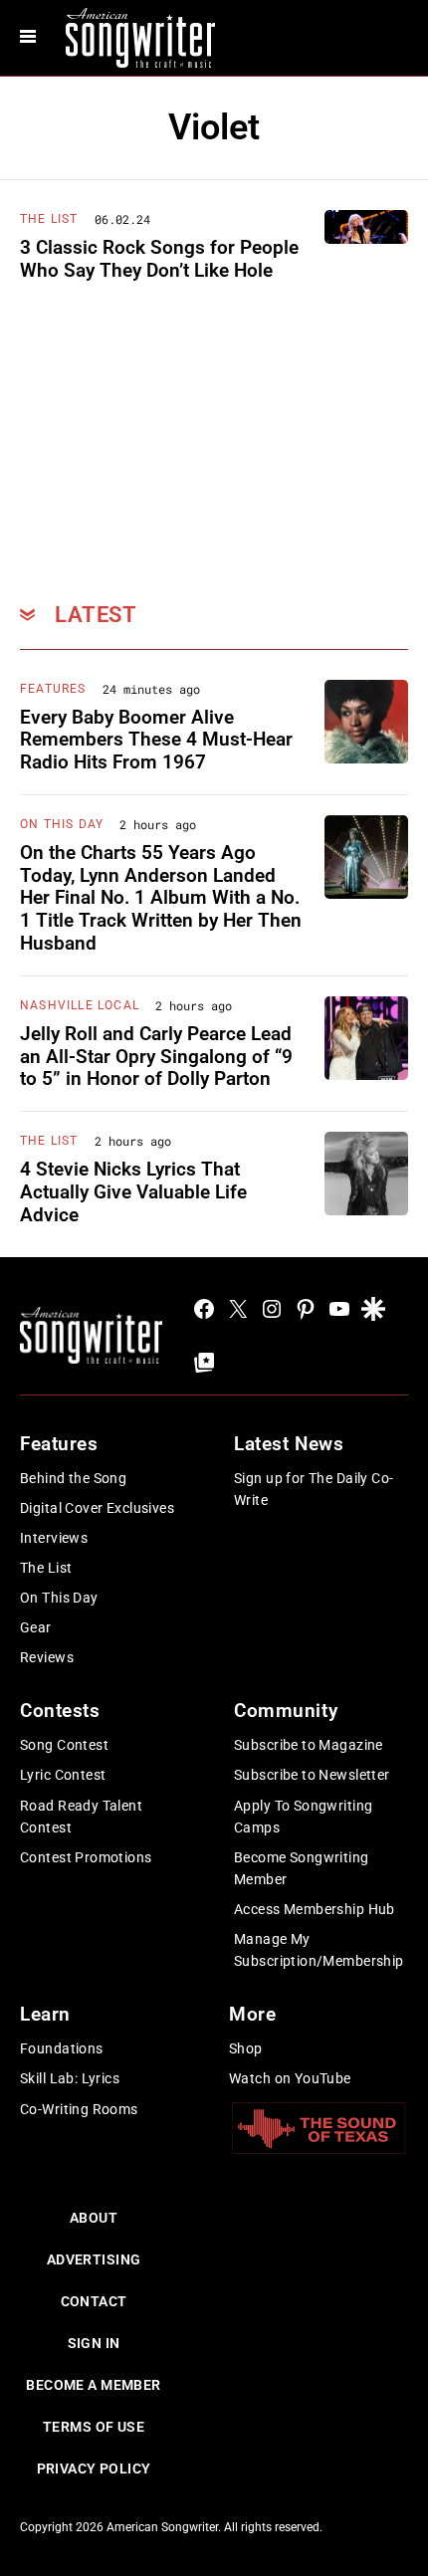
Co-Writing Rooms (79, 2109)
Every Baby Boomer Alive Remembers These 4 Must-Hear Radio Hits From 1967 (156, 740)
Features (53, 689)
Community (286, 1711)
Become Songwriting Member (302, 1868)
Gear (36, 1627)
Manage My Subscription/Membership (319, 1950)
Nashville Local (80, 1005)
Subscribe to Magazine (309, 1745)
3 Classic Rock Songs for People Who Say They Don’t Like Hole (159, 259)
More (252, 2014)
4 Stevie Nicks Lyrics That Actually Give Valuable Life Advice (133, 1192)
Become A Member (93, 2385)
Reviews (47, 1657)
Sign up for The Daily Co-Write (314, 1489)
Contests (60, 1711)
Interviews (54, 1538)
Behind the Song (73, 1478)
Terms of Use (94, 2427)
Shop (246, 2048)
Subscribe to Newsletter (312, 1775)
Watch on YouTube (290, 2078)
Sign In (94, 2343)
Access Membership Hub (315, 1909)
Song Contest (64, 1745)
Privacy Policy (94, 2469)
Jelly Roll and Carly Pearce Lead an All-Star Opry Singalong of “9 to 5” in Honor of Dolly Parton (156, 1057)
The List (49, 219)
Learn (45, 2014)
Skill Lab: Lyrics (70, 2078)
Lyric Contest (63, 1775)
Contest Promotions (86, 1857)
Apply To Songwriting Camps (303, 1817)
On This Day (62, 824)
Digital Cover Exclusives (97, 1508)
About (94, 2218)
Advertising (94, 2259)
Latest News (289, 1444)
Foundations (62, 2048)
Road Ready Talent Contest (81, 1817)
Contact (94, 2301)
